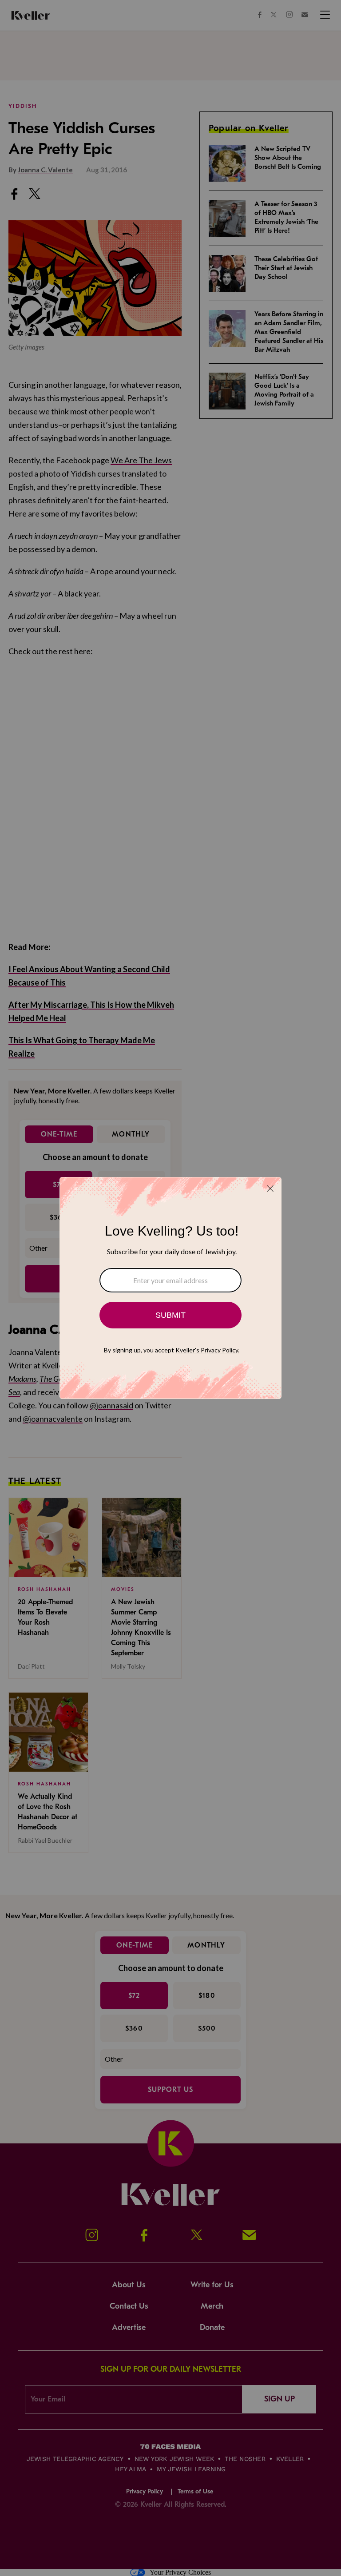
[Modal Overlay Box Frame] (170, 1288)
